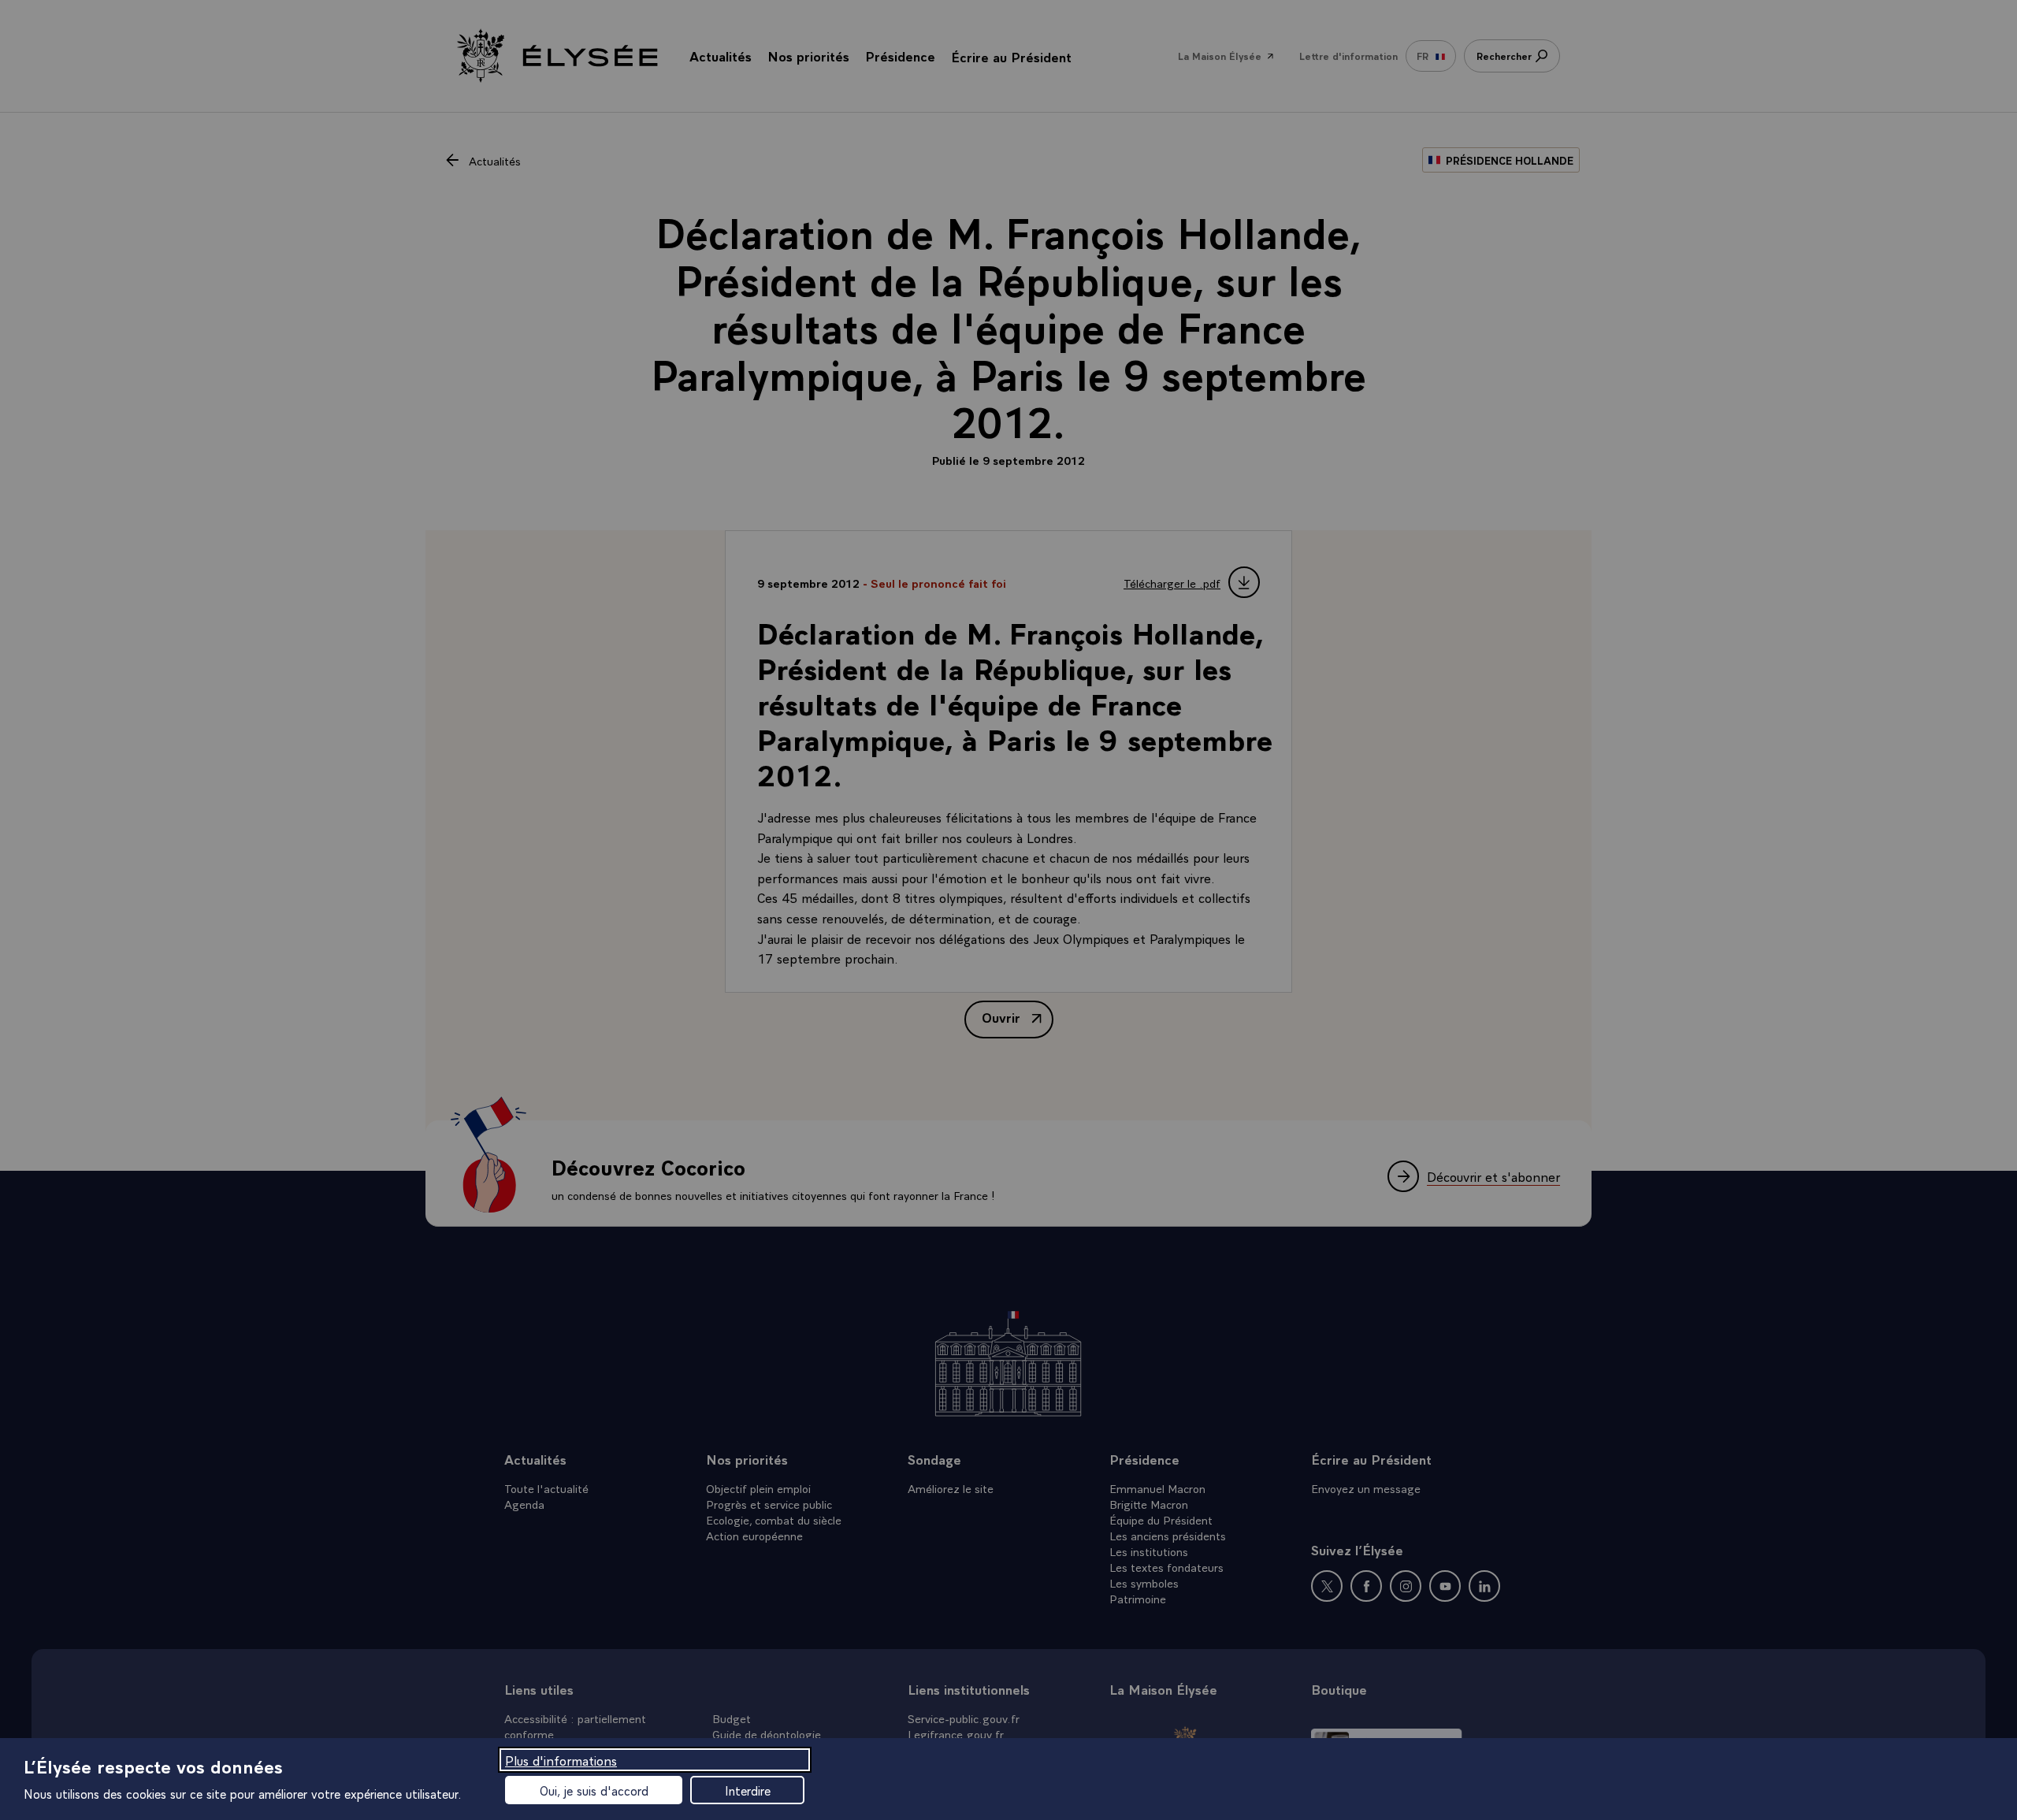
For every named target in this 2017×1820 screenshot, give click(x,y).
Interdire (748, 1790)
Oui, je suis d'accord (594, 1790)
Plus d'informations (561, 1760)
